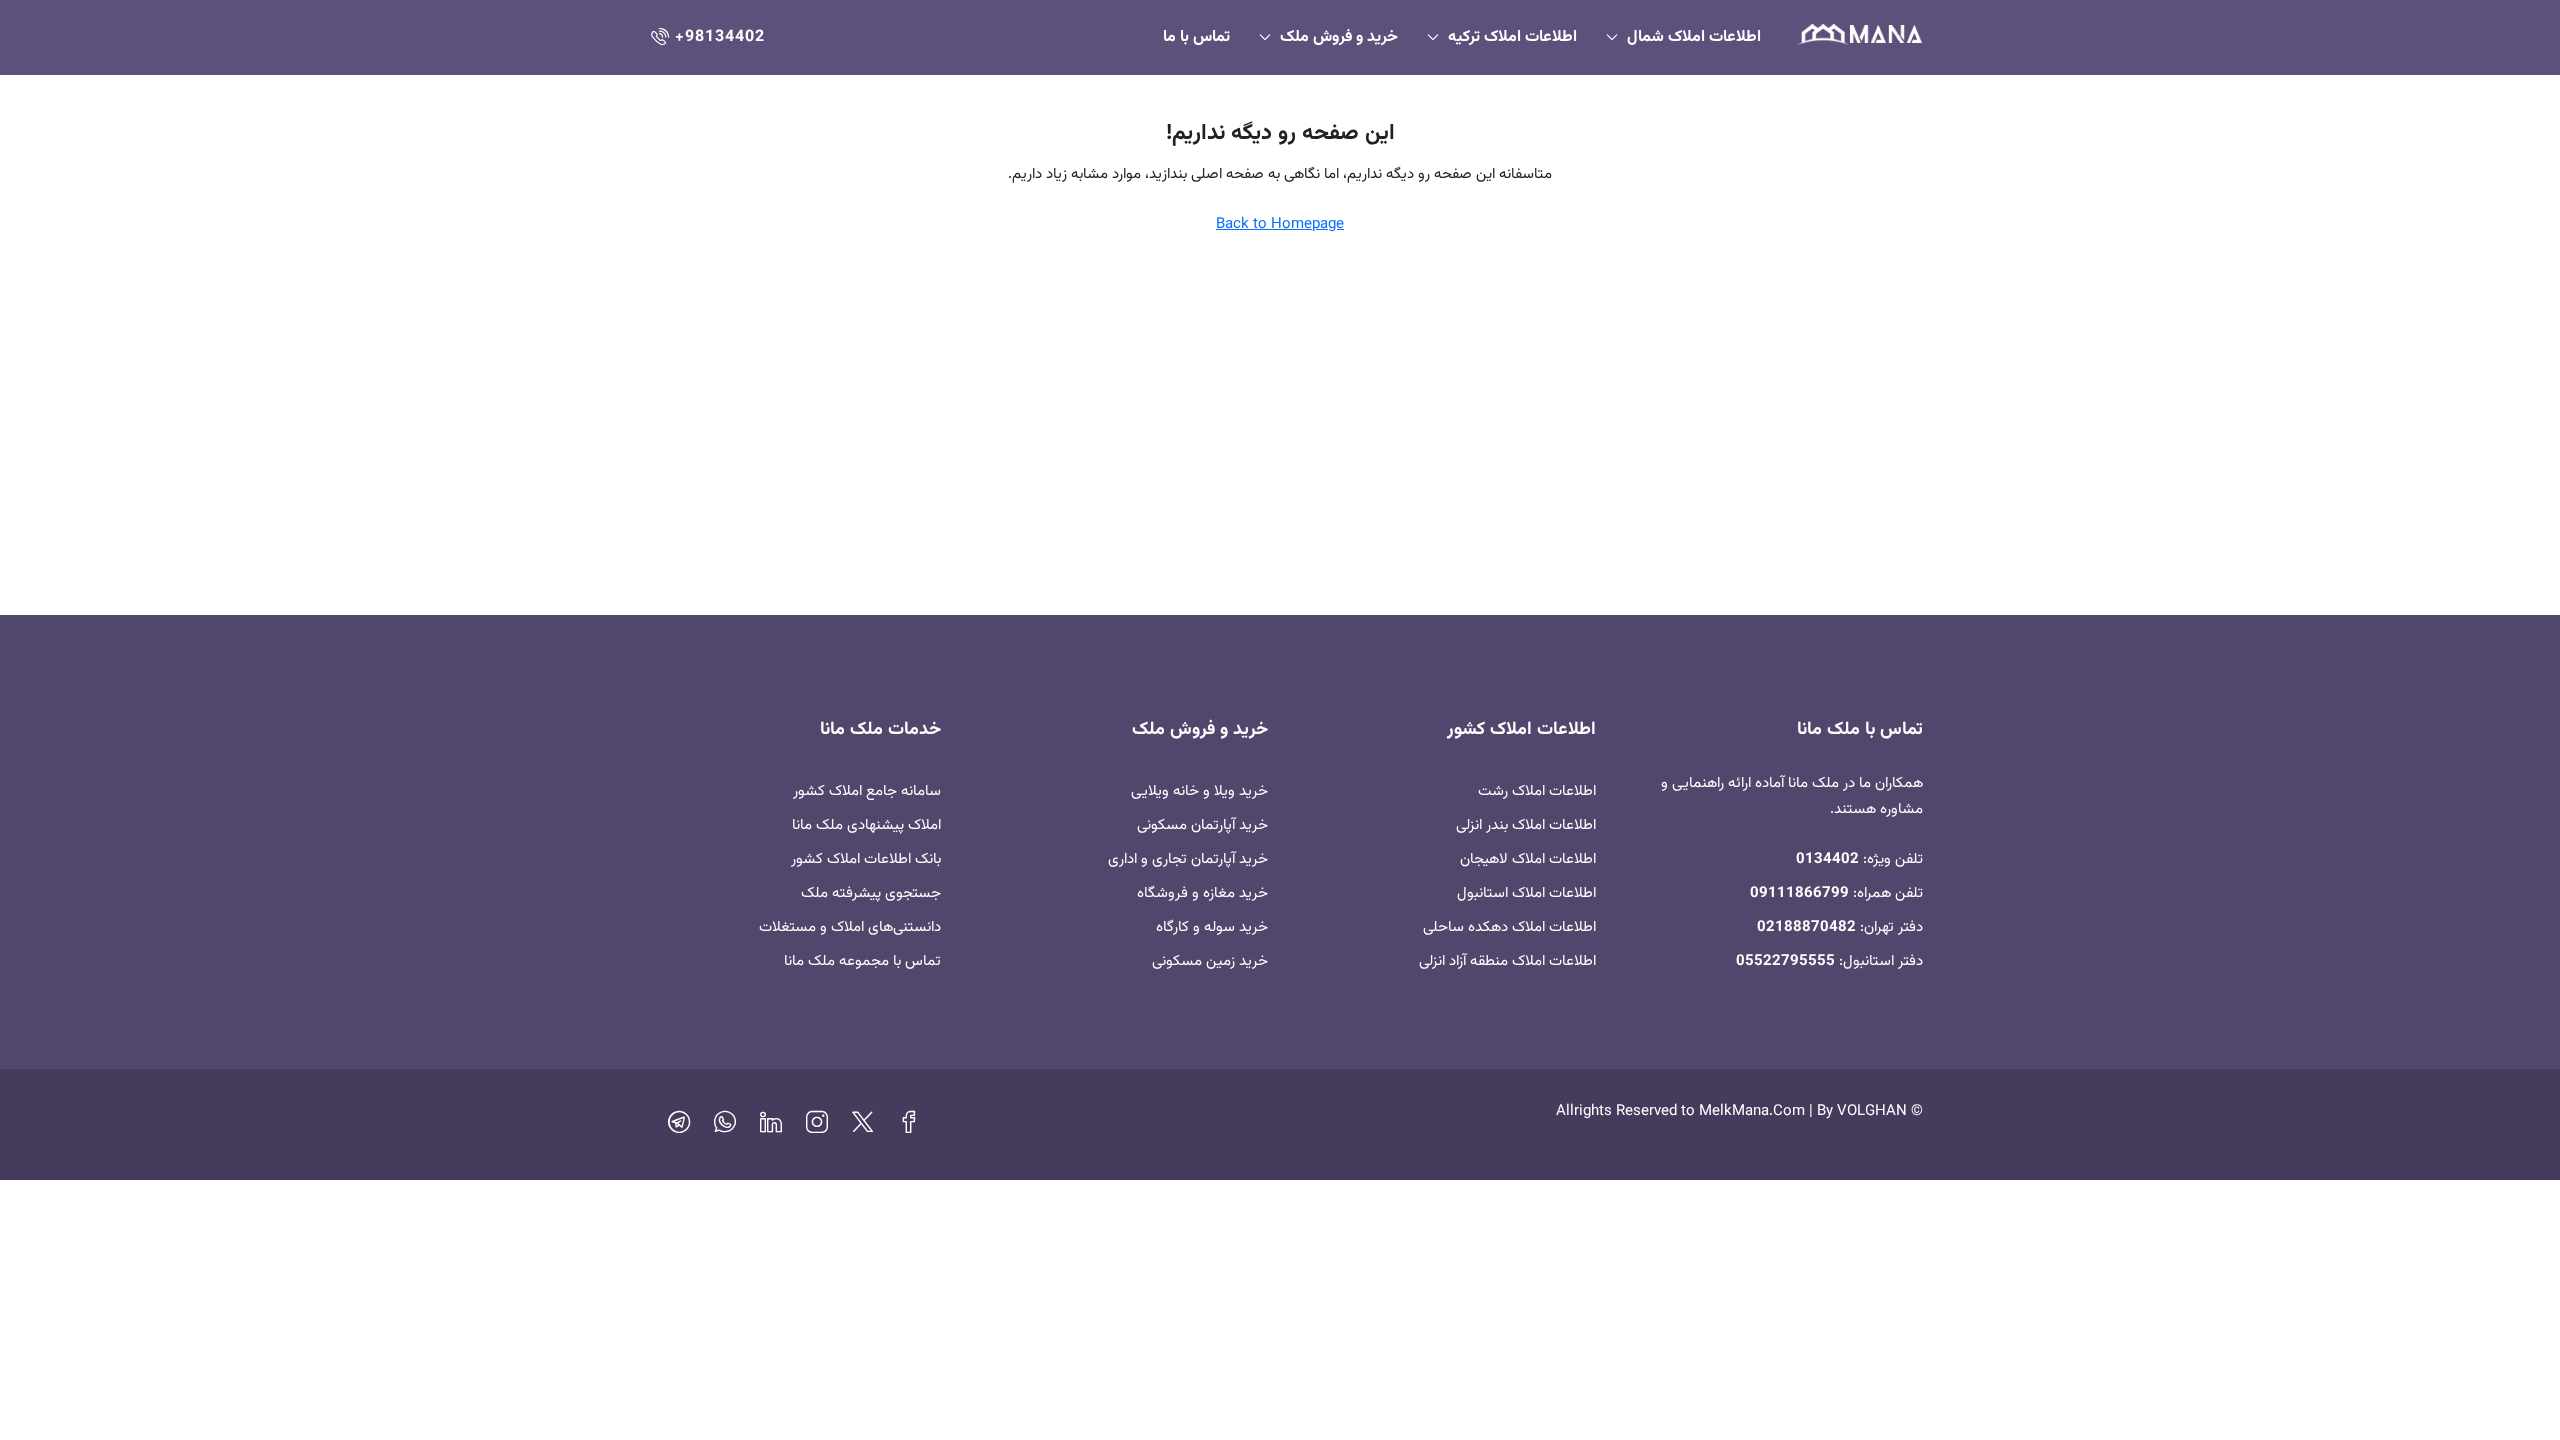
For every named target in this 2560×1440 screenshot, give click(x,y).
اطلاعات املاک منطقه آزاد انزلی (1507, 961)
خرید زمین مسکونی (1210, 961)
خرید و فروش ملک (1339, 37)
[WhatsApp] (725, 1127)
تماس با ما (1196, 37)
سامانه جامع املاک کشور (867, 791)
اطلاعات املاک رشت (1537, 791)
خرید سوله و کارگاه (1212, 927)
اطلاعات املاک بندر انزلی (1526, 825)
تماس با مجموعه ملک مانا (862, 961)
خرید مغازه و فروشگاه (1202, 893)
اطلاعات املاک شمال (1694, 37)
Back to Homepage (1280, 224)
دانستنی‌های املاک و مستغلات (850, 927)
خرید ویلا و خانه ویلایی (1199, 791)
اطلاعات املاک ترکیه (1512, 37)
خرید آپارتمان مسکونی (1202, 825)
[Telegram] (679, 1127)
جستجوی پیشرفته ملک (871, 893)
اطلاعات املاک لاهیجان (1528, 859)
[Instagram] (817, 1127)
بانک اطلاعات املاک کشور (866, 859)
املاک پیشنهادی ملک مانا (866, 825)
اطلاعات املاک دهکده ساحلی (1509, 927)
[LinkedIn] (771, 1127)
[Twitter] (863, 1127)
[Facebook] (909, 1127)
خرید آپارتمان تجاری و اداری (1188, 859)
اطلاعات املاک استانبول (1526, 893)
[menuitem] (706, 37)
